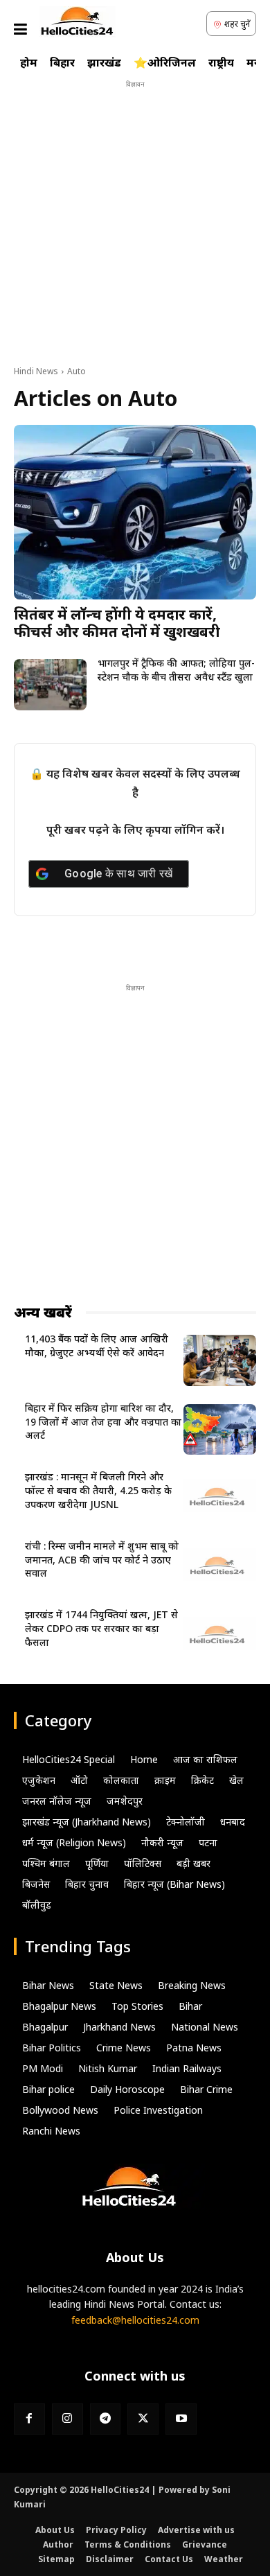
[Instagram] (67, 2419)
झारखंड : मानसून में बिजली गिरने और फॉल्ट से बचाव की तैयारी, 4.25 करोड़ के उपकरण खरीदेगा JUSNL (98, 1490)
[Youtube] (181, 2419)
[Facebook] (29, 2419)
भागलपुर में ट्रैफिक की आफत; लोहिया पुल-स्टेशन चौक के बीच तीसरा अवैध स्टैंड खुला (176, 670)
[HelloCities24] (78, 22)
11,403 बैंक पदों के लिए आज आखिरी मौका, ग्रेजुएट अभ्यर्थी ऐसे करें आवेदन (97, 1346)
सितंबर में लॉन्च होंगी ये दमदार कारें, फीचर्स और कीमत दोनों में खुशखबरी (117, 623)
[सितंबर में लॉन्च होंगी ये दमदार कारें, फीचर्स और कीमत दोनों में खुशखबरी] (135, 512)
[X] (143, 2419)
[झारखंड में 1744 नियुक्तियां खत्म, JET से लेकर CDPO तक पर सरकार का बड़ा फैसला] (220, 1636)
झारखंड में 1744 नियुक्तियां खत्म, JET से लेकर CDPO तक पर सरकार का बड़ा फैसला (101, 1628)
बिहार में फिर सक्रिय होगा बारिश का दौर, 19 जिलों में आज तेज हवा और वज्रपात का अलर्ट (103, 1421)
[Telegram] (106, 2419)
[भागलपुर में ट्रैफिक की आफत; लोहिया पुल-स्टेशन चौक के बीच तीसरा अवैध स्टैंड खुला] (50, 685)
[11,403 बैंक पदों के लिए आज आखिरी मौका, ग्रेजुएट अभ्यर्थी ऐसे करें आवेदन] (220, 1360)
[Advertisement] (135, 227)
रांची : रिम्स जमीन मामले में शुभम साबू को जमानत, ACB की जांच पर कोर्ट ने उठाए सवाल (102, 1559)
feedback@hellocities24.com (135, 2320)
